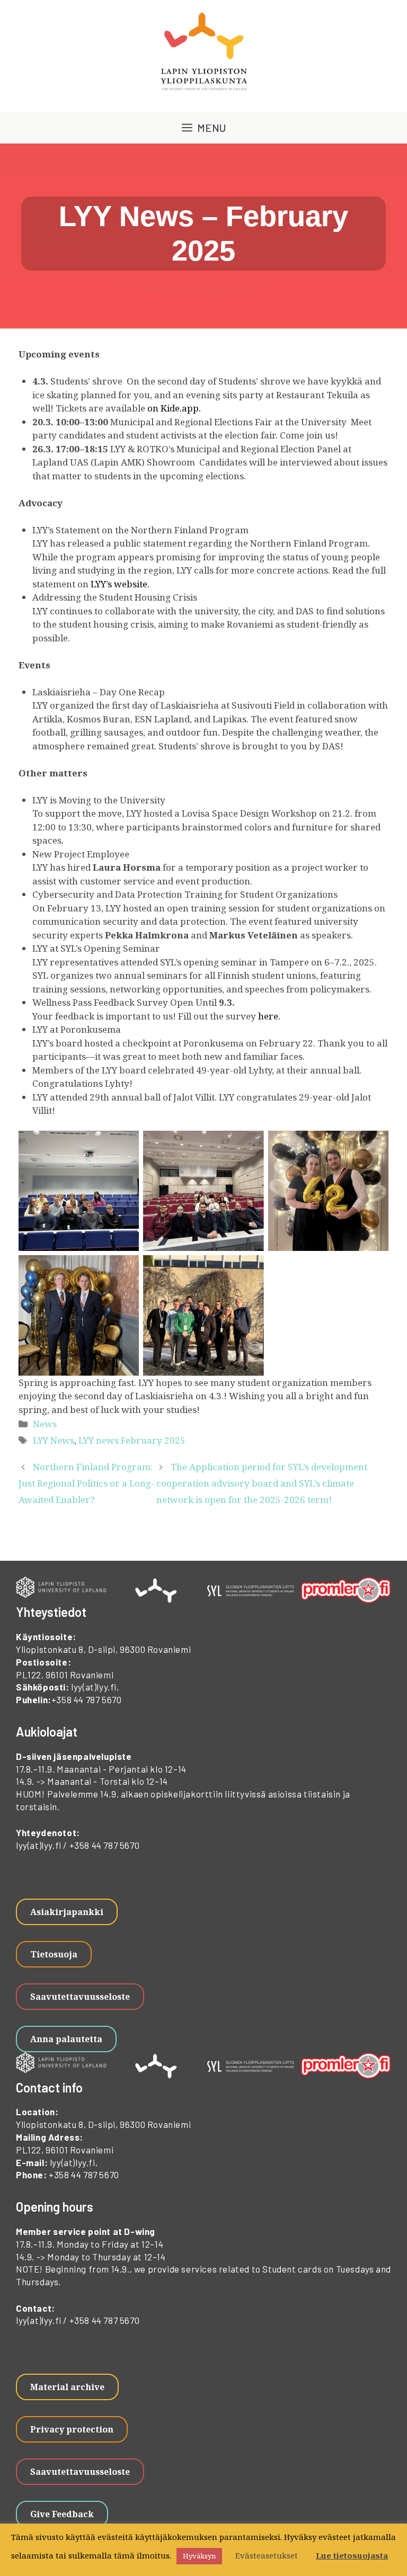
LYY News (54, 1440)
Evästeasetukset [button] (267, 2555)
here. (269, 1016)
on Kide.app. (174, 408)
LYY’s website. (120, 584)
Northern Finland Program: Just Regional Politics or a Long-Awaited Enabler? (86, 1483)
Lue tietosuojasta (352, 2555)
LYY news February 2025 (132, 1440)
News (45, 1424)
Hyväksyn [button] (199, 2556)
